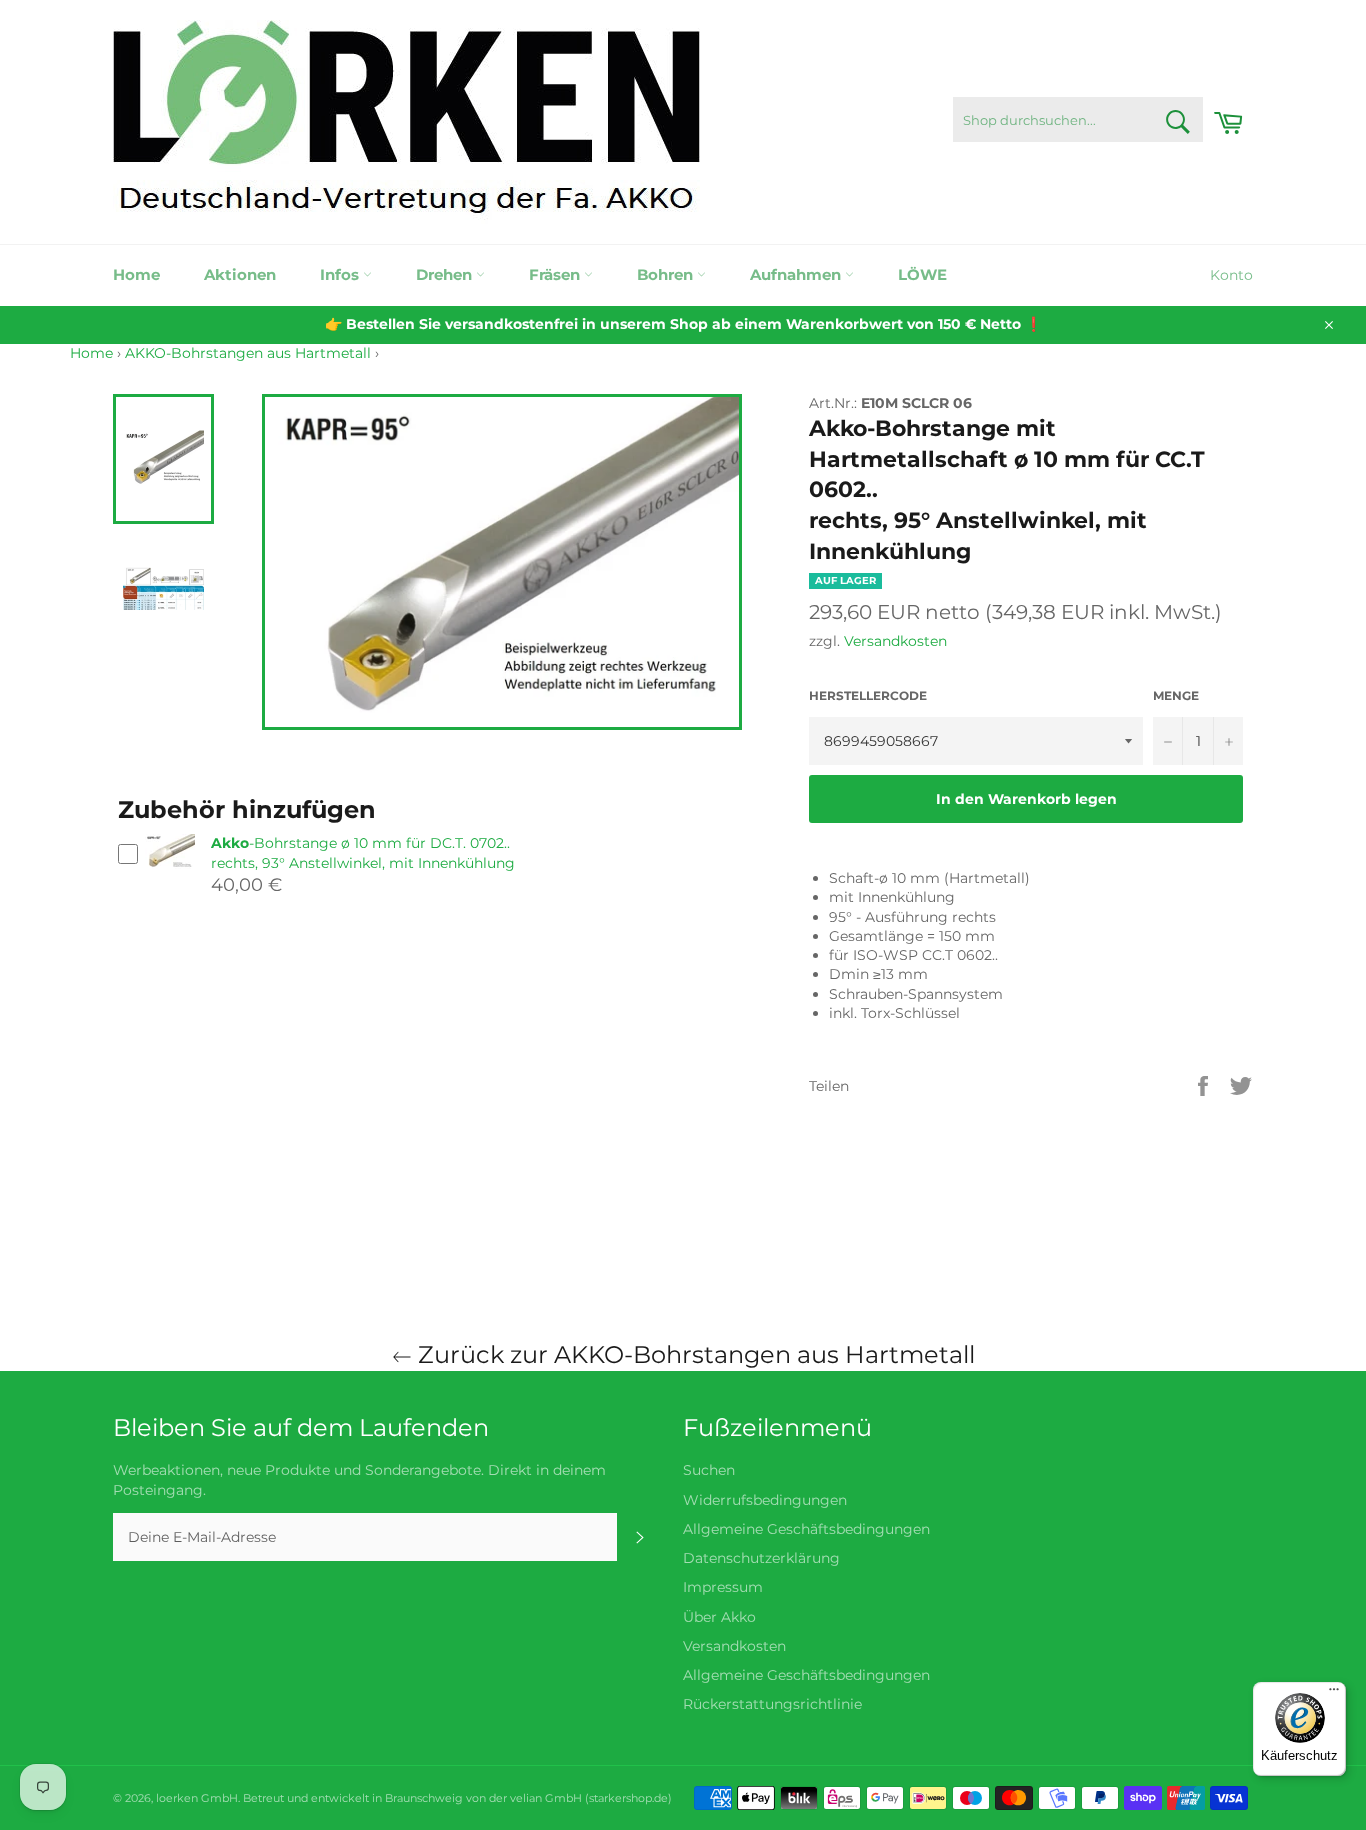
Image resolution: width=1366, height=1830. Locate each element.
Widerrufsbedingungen (765, 1500)
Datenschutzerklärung (761, 1558)
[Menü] (1334, 1694)
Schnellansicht (170, 877)
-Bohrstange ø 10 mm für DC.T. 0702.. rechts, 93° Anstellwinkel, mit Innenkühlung (363, 852)
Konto (1231, 275)
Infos (341, 274)
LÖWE (922, 274)
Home (136, 274)
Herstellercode (868, 695)
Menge (1176, 695)
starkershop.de (628, 1798)
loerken (177, 1798)
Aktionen (240, 274)
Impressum (723, 1587)
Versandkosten (895, 641)
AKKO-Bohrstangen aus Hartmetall (248, 353)
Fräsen (556, 274)
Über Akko (719, 1617)
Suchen (709, 1470)
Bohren (667, 274)
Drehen (446, 274)
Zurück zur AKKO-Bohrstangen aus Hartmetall (693, 1354)
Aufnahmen (797, 274)
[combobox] (1078, 119)
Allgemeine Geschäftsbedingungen (806, 1529)
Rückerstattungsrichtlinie (772, 1704)
